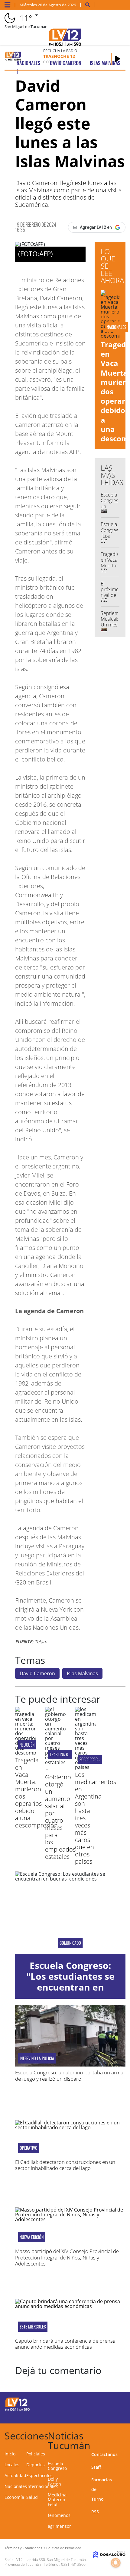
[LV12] (18, 2410)
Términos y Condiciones (23, 2548)
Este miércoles (33, 2327)
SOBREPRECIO (90, 1759)
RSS (95, 2512)
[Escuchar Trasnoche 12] (118, 59)
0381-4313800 (73, 2564)
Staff (96, 2467)
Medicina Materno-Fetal (57, 2500)
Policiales (36, 2454)
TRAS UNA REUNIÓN (65, 1754)
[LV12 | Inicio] (123, 2435)
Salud (32, 2497)
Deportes (36, 2465)
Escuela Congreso (57, 2466)
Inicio (10, 2454)
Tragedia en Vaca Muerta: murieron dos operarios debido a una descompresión (36, 1793)
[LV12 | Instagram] (101, 2415)
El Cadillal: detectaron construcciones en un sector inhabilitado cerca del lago (65, 2165)
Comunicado (70, 1943)
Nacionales (16, 2486)
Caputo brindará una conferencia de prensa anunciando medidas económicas (65, 2344)
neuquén (27, 1745)
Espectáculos (39, 2475)
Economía (14, 2497)
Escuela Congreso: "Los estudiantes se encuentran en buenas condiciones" (70, 1982)
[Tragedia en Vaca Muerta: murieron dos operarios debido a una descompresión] (26, 1753)
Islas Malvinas (82, 1673)
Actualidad (15, 2475)
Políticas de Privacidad (64, 2548)
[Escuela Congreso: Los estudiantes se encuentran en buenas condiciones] (70, 1913)
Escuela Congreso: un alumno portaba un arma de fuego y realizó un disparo (69, 2075)
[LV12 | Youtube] (113, 2415)
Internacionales (42, 2486)
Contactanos (104, 2454)
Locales (12, 2465)
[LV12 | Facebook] (101, 2403)
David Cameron (37, 1673)
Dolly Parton (54, 2481)
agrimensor (59, 2526)
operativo (29, 2148)
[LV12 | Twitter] (113, 2403)
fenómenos (59, 2515)
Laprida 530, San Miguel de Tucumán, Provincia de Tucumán (46, 2562)
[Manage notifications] (116, 2563)
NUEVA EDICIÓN (32, 2237)
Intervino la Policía (37, 2058)
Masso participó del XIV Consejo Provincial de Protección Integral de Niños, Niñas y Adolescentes (67, 2257)
